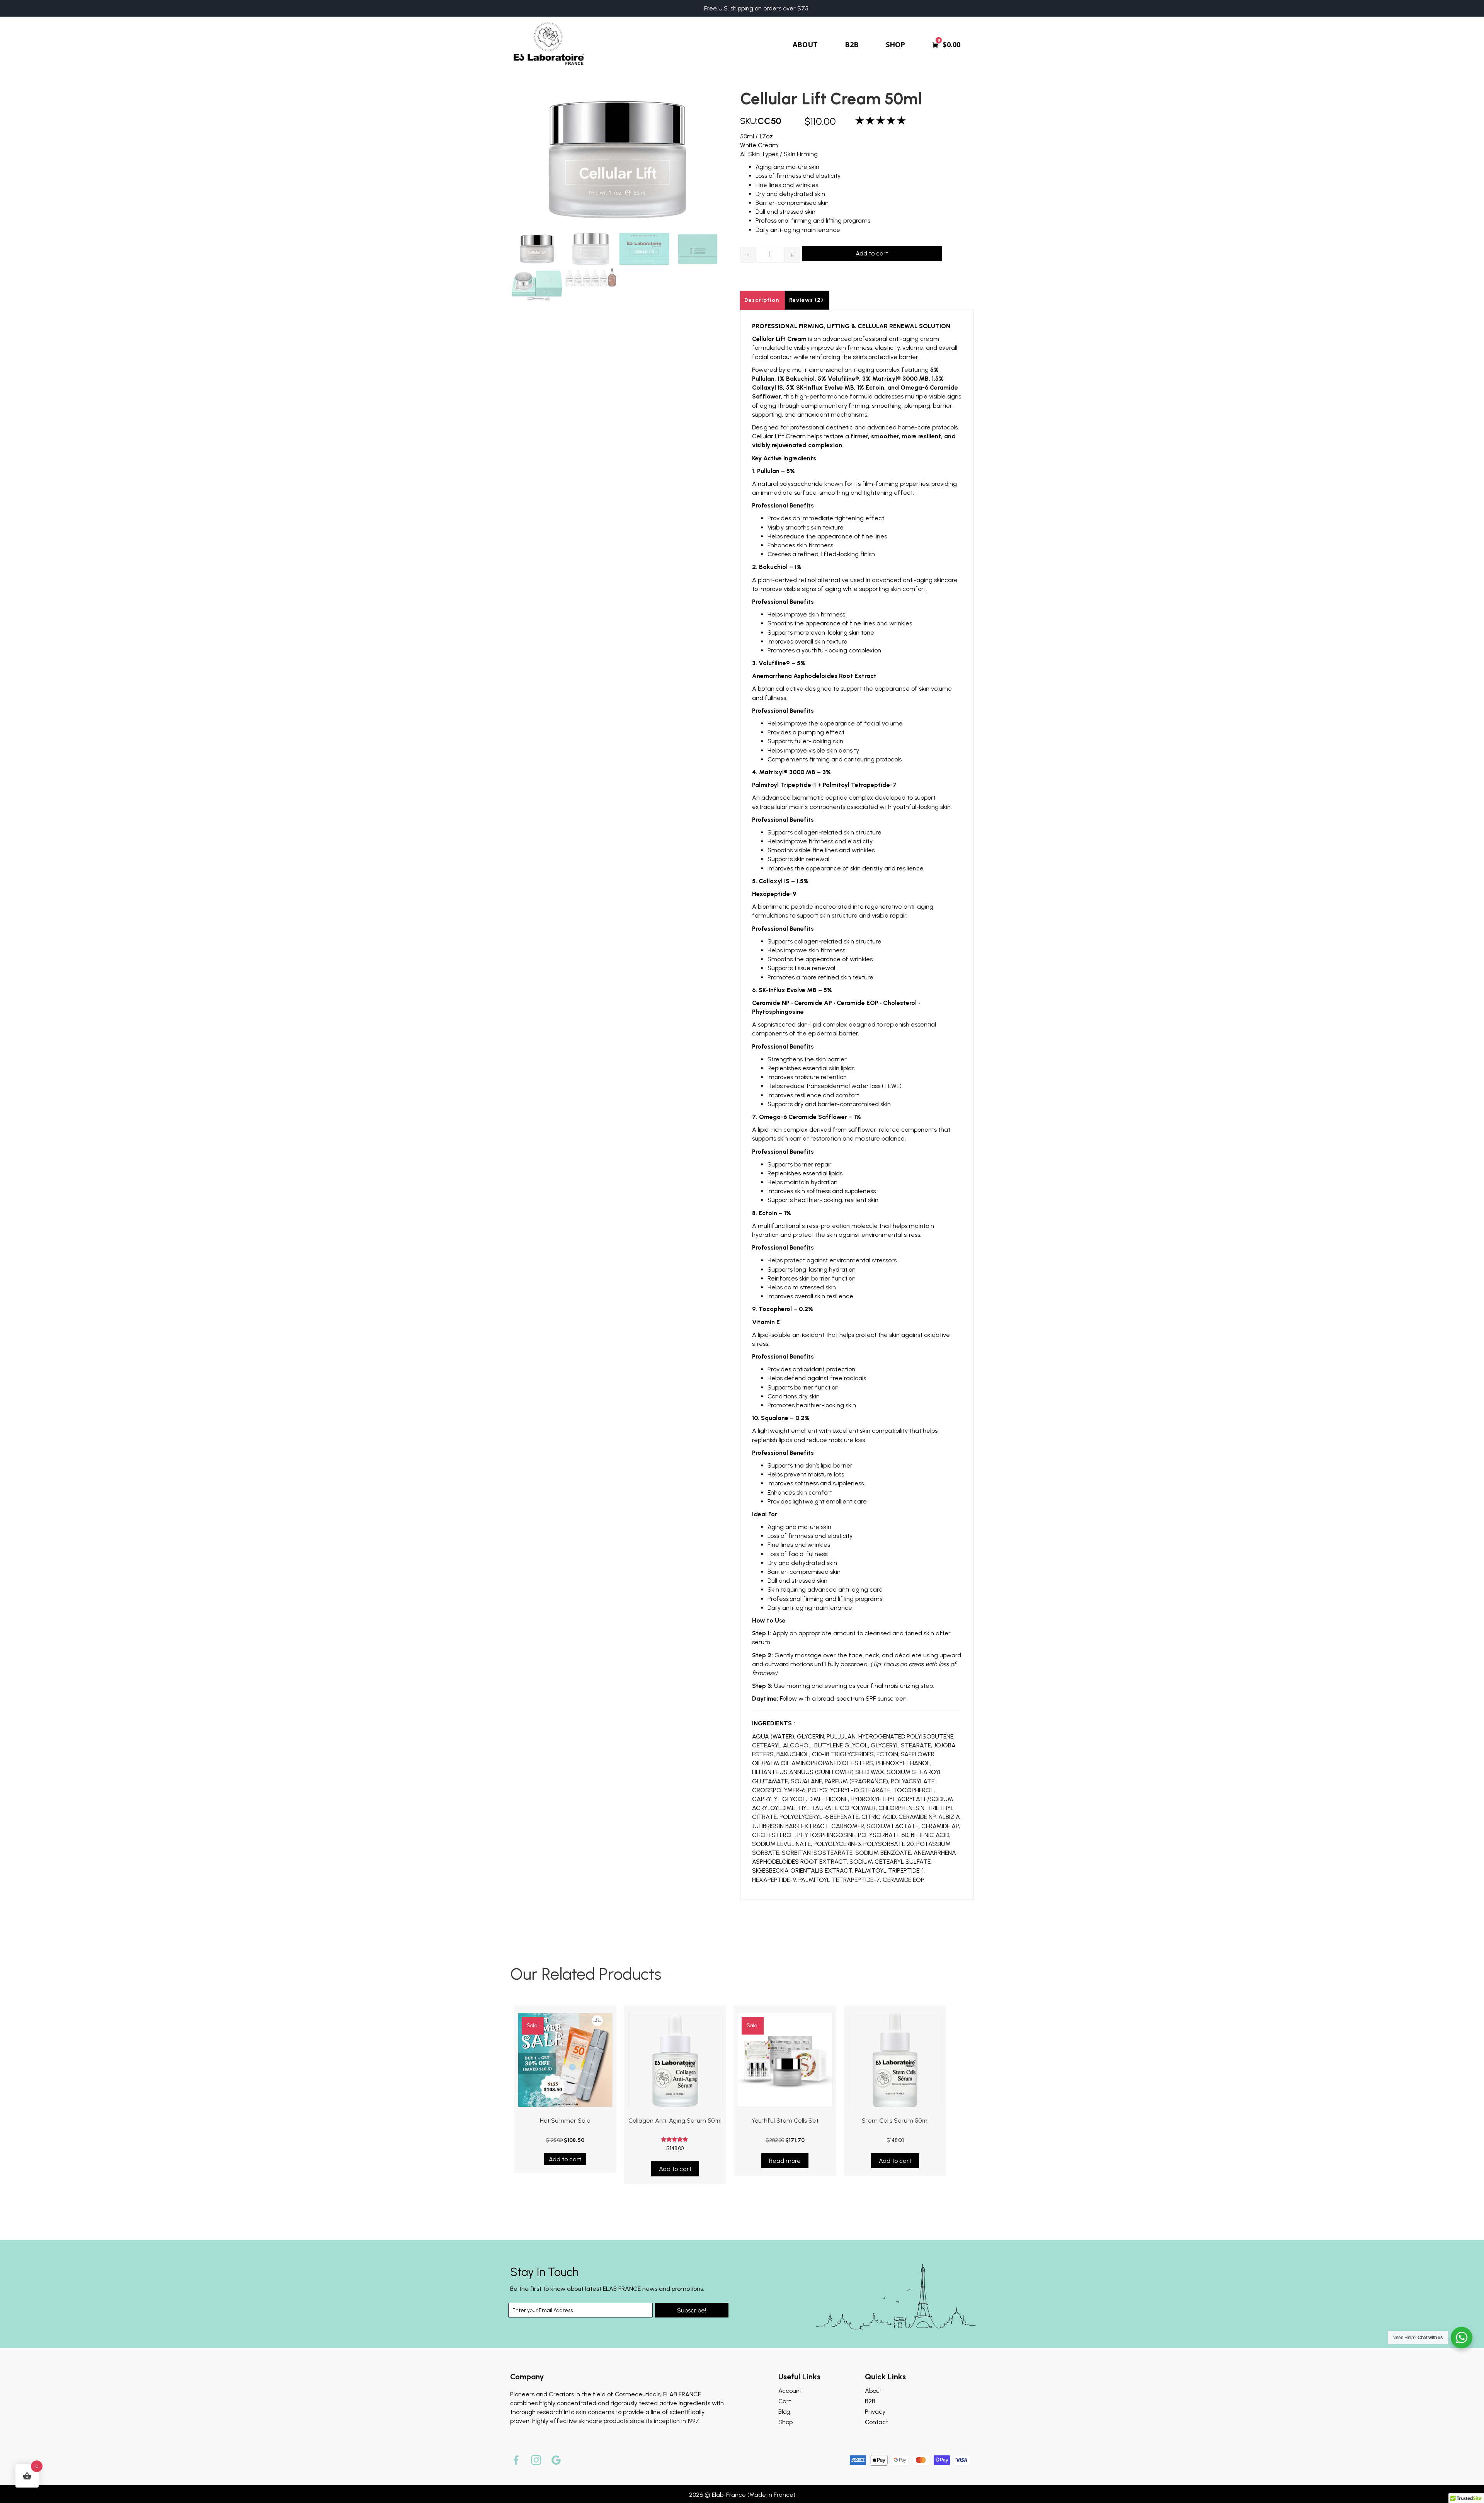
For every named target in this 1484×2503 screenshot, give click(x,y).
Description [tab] (762, 300)
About (873, 2391)
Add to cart (872, 253)
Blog (784, 2412)
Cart (785, 2401)
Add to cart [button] (565, 2159)
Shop (785, 2422)
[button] (692, 2310)
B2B (870, 2401)
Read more (785, 2161)
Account (790, 2391)
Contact (876, 2422)
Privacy (875, 2412)
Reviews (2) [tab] (806, 300)
